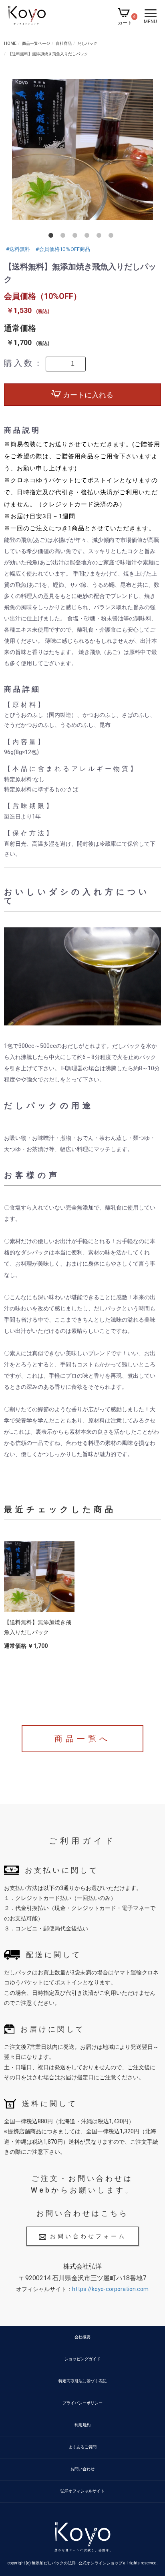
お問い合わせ (82, 2469)
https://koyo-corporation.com (110, 2289)
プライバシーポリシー (82, 2403)
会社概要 (82, 2337)
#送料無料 (18, 249)
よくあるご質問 (82, 2447)
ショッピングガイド (82, 2359)
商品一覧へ (82, 1739)
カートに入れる (87, 395)
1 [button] (52, 237)
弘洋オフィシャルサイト (82, 2491)
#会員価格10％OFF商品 (63, 249)
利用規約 (82, 2425)
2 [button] (64, 237)
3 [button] (76, 237)
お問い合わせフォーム (88, 2236)
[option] (82, 151)
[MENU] (151, 13)
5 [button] (101, 237)
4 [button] (89, 237)
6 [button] (113, 237)
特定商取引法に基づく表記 (82, 2381)
